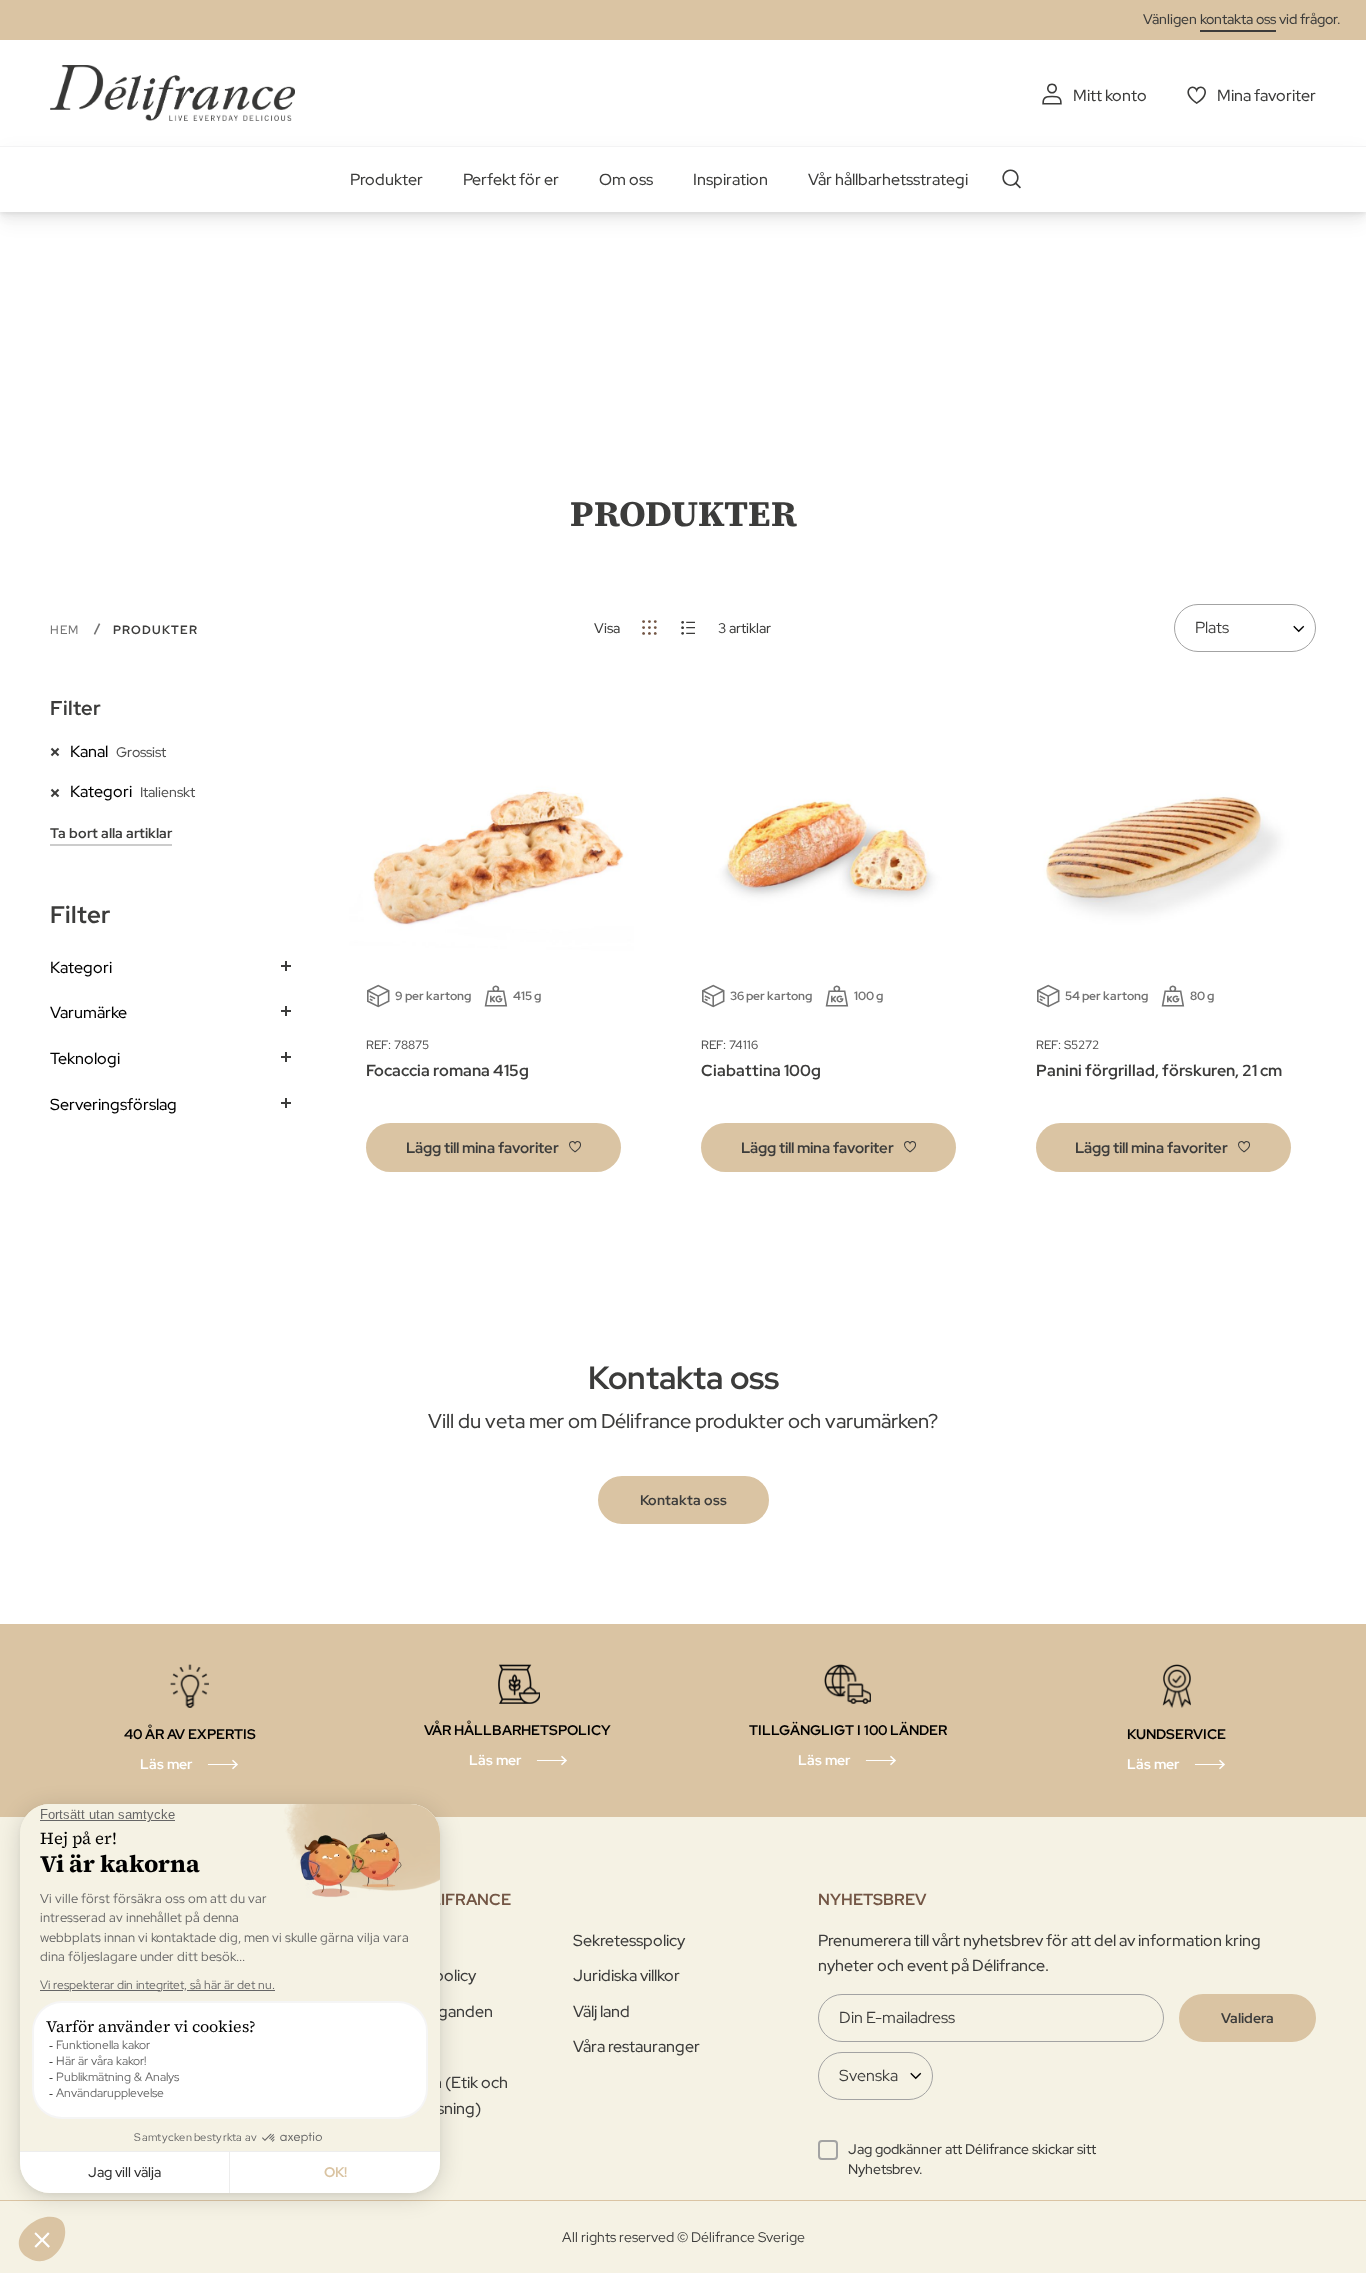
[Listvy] (688, 627)
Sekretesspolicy (629, 1940)
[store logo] (172, 92)
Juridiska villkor (626, 1975)
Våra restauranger (636, 2046)
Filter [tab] (75, 708)
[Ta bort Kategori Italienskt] (60, 791)
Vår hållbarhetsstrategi (888, 179)
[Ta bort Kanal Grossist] (60, 751)
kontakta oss (1238, 19)
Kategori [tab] (81, 967)
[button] (493, 1147)
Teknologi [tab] (85, 1058)
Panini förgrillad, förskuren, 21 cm (1159, 1070)
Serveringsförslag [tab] (113, 1104)
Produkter (386, 179)
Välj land (601, 2011)
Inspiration (730, 179)
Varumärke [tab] (88, 1012)
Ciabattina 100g (761, 1070)
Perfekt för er (511, 179)
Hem (66, 630)
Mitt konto (1110, 95)
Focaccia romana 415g (447, 1070)
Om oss (626, 179)
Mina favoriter (1266, 95)
